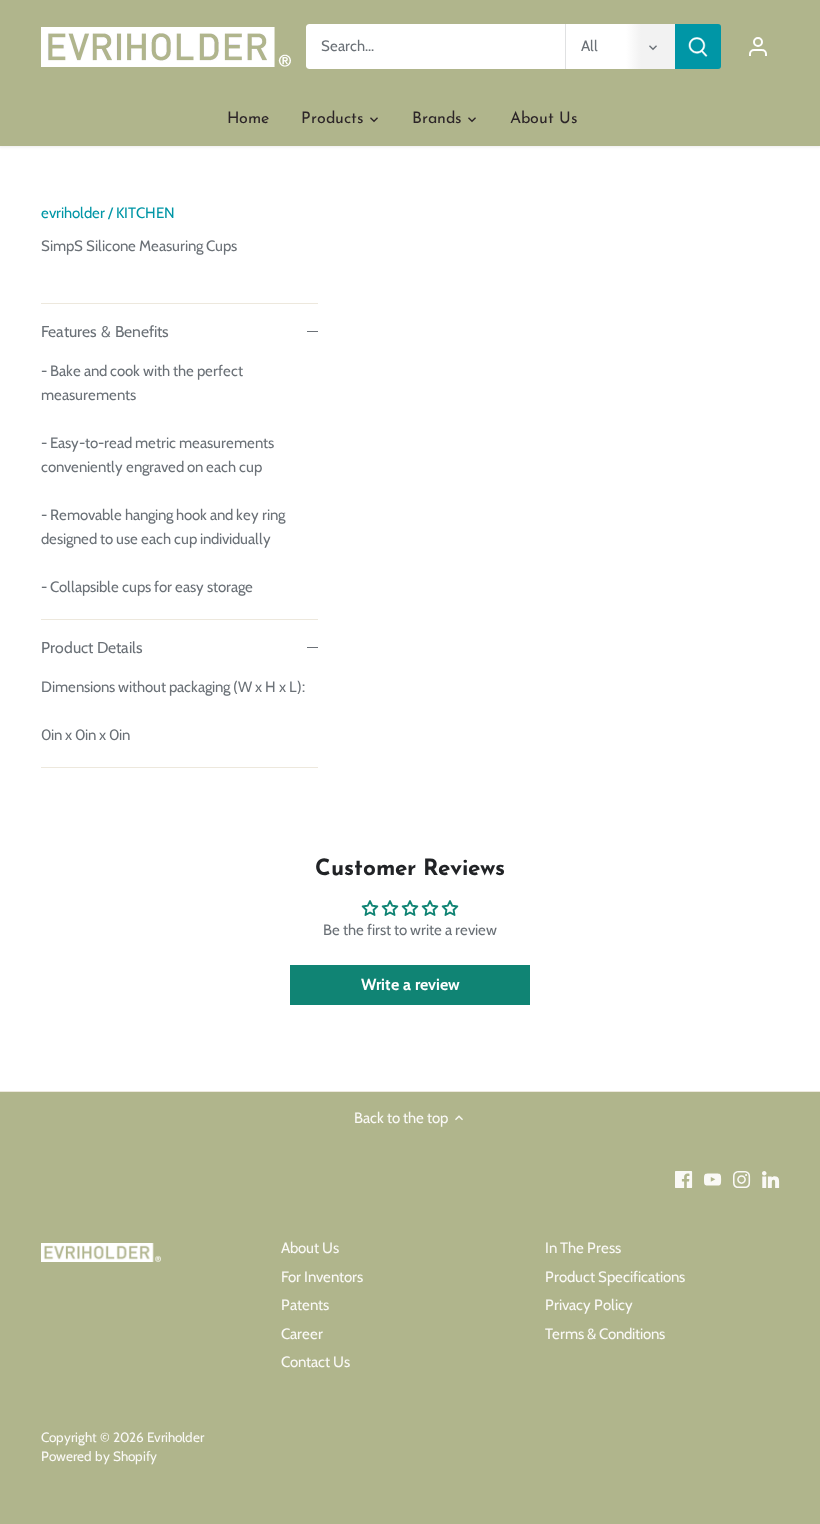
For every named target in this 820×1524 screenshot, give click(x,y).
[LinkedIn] (770, 1179)
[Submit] (698, 46)
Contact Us (315, 1362)
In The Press (583, 1248)
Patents (305, 1305)
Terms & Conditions (605, 1334)
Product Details (92, 647)
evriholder (73, 213)
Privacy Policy (589, 1305)
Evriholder (175, 1437)
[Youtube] (712, 1179)
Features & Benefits (105, 331)
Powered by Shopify (99, 1456)
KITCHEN (145, 213)
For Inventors (322, 1277)
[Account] (758, 46)
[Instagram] (741, 1179)
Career (302, 1334)
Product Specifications (615, 1277)
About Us (310, 1248)
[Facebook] (683, 1179)
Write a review (410, 984)
